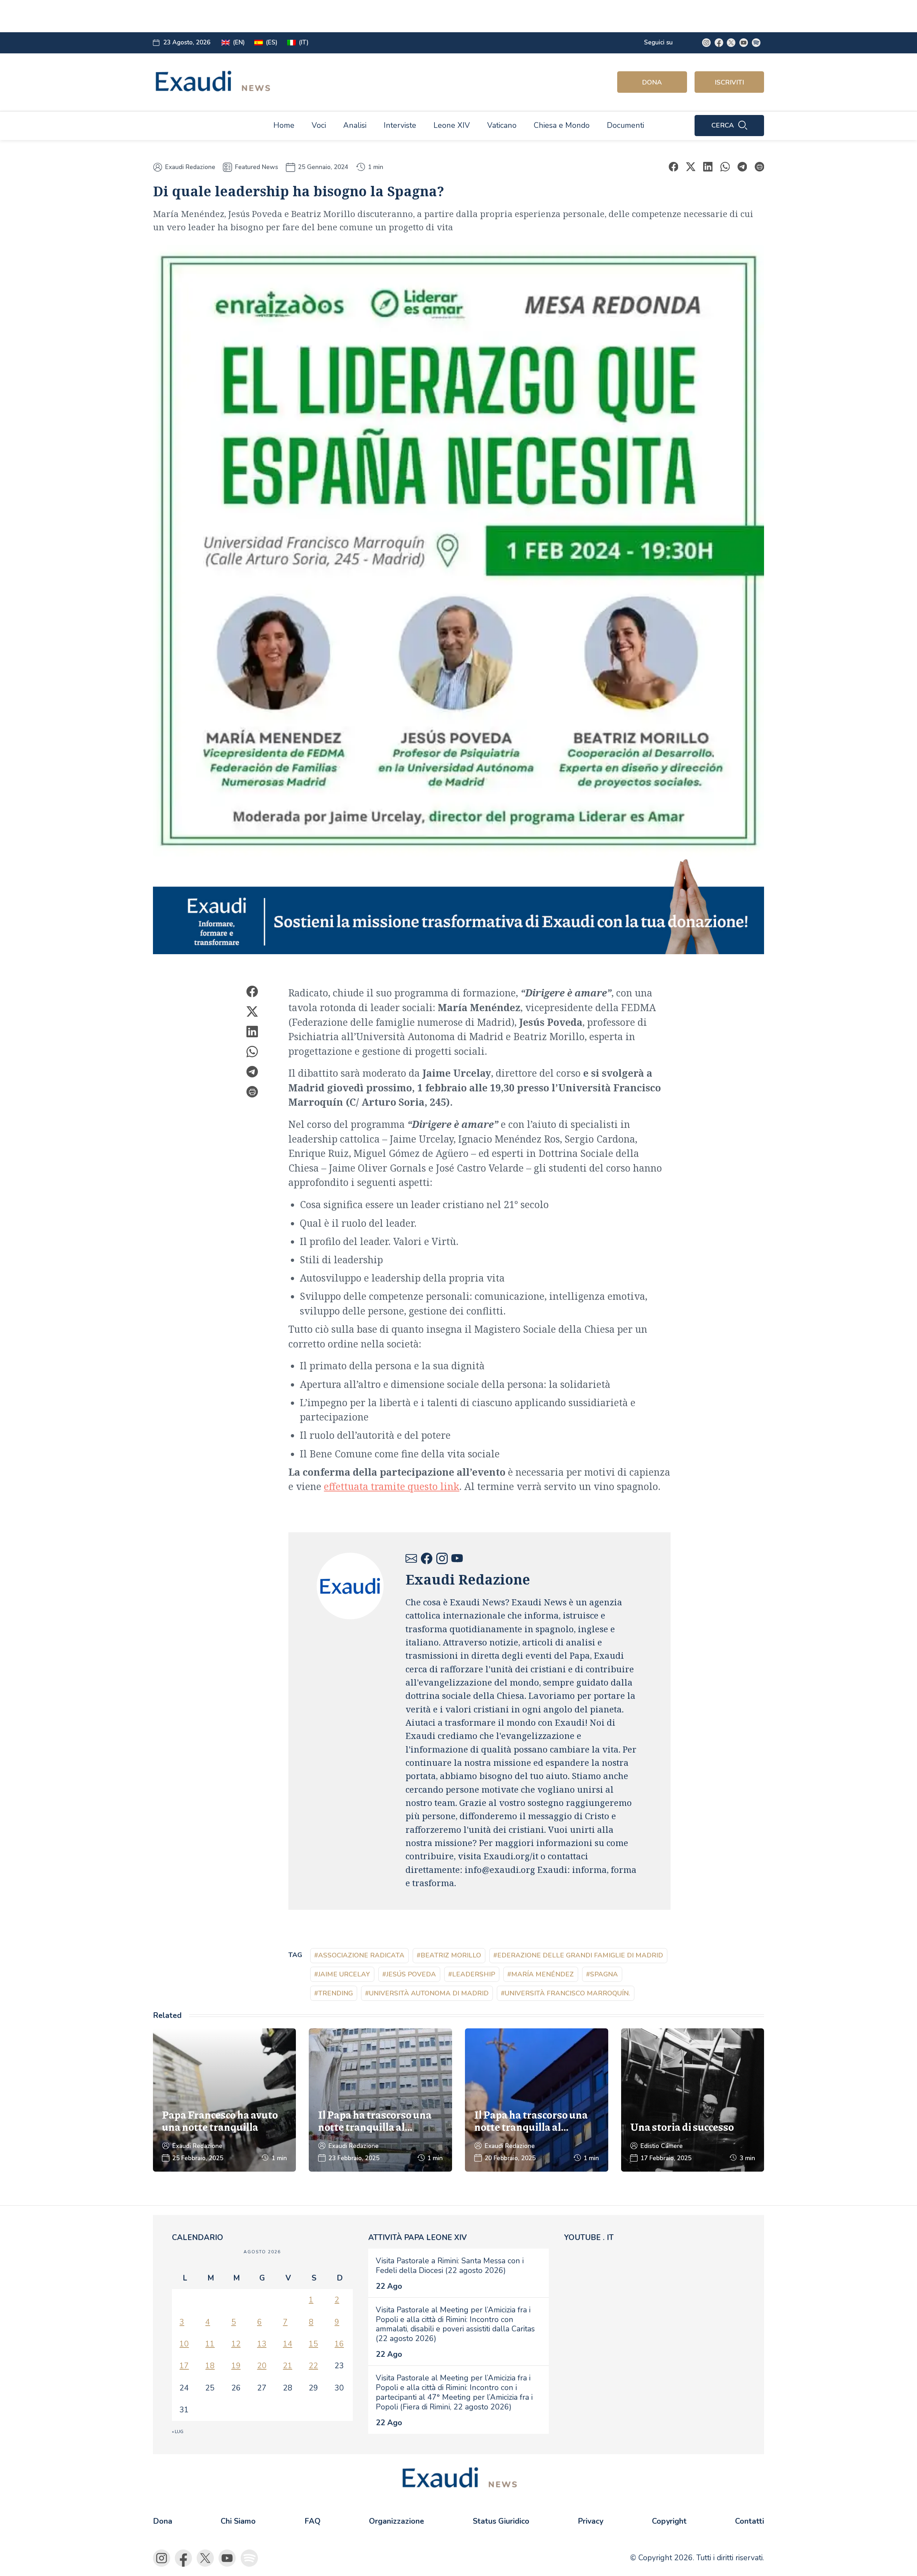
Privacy (590, 2521)
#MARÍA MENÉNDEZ (541, 1974)
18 (210, 2366)
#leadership (472, 1974)
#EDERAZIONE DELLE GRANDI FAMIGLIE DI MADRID (578, 1955)
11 (210, 2344)
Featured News (256, 167)
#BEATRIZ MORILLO (449, 1955)
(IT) (304, 42)
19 (236, 2366)
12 (236, 2344)
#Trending (333, 1993)
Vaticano (502, 125)
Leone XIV (452, 125)
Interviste (400, 125)
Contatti (750, 2521)
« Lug (178, 2432)
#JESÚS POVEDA (409, 1974)
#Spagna (602, 1974)
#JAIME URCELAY (342, 1974)
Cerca (723, 125)
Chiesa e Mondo (562, 125)
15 (313, 2344)
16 (339, 2344)
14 (288, 2344)
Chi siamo (238, 2521)
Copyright (669, 2521)
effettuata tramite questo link (392, 1486)
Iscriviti (729, 82)
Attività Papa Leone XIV (417, 2238)
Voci (319, 125)
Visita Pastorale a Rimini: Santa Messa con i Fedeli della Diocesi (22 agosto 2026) (450, 2266)
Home (284, 125)
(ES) (272, 42)
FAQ (313, 2521)
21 (288, 2366)
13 (262, 2344)
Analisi (355, 125)
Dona (652, 82)
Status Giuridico (501, 2521)
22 (313, 2366)
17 (184, 2366)
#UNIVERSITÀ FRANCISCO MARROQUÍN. (565, 1993)
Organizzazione (397, 2521)
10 (184, 2344)
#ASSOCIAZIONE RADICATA (359, 1955)
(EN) (239, 42)
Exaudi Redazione (190, 167)
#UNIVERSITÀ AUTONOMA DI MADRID (427, 1993)
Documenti (625, 125)
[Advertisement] (318, 16)
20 (262, 2366)
